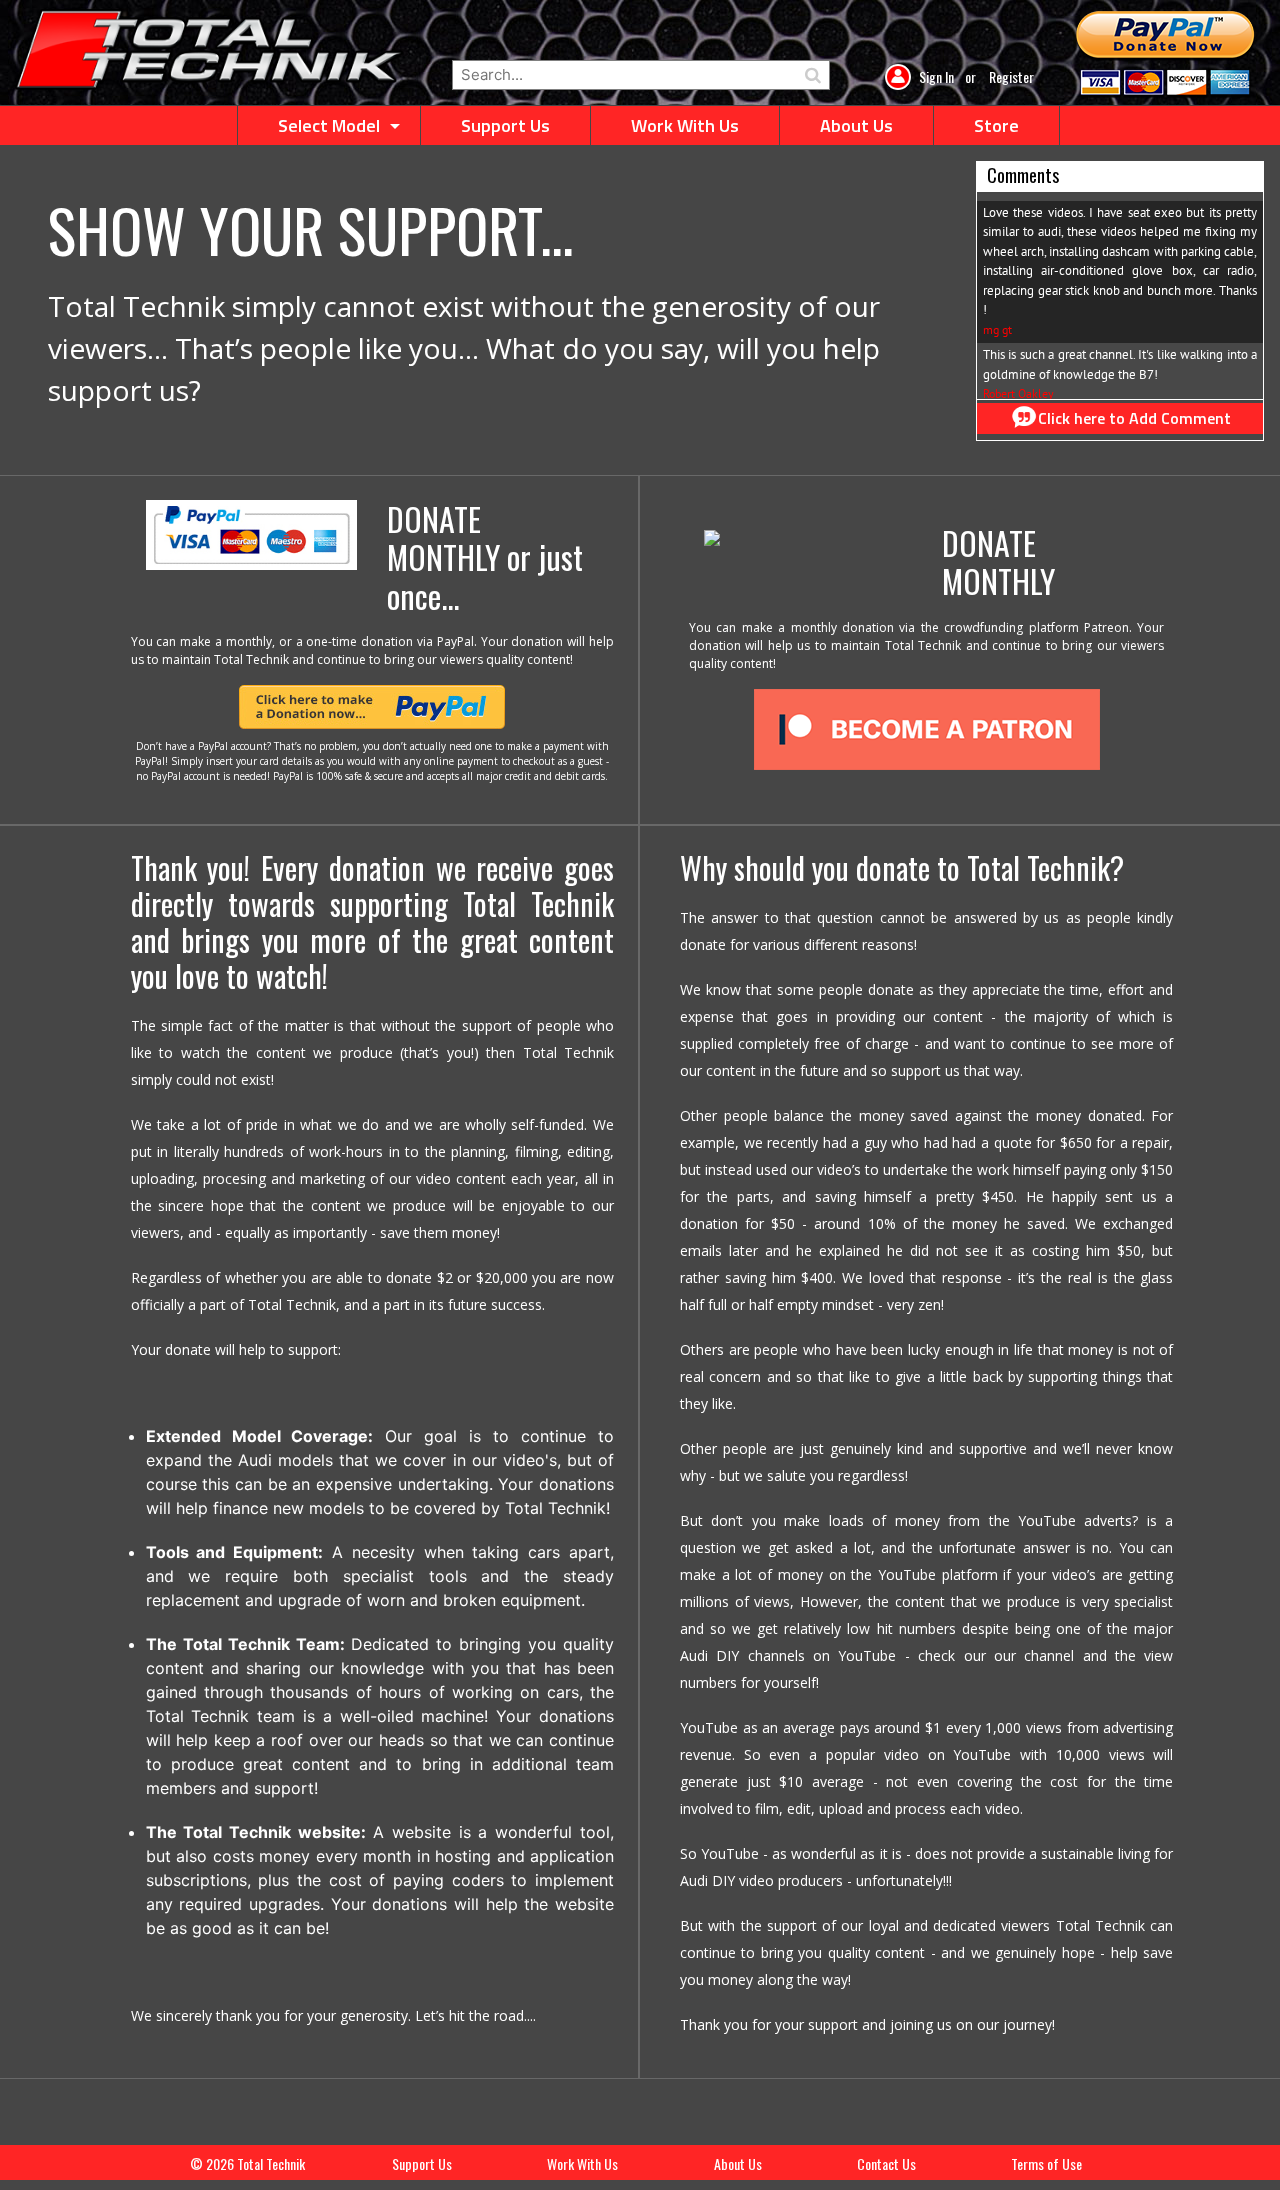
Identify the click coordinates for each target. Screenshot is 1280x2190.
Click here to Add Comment (1134, 418)
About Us (856, 125)
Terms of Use (1046, 2163)
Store (996, 125)
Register (1011, 76)
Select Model (329, 125)
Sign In (938, 76)
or (970, 76)
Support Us (505, 125)
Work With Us (685, 125)
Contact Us (886, 2163)
